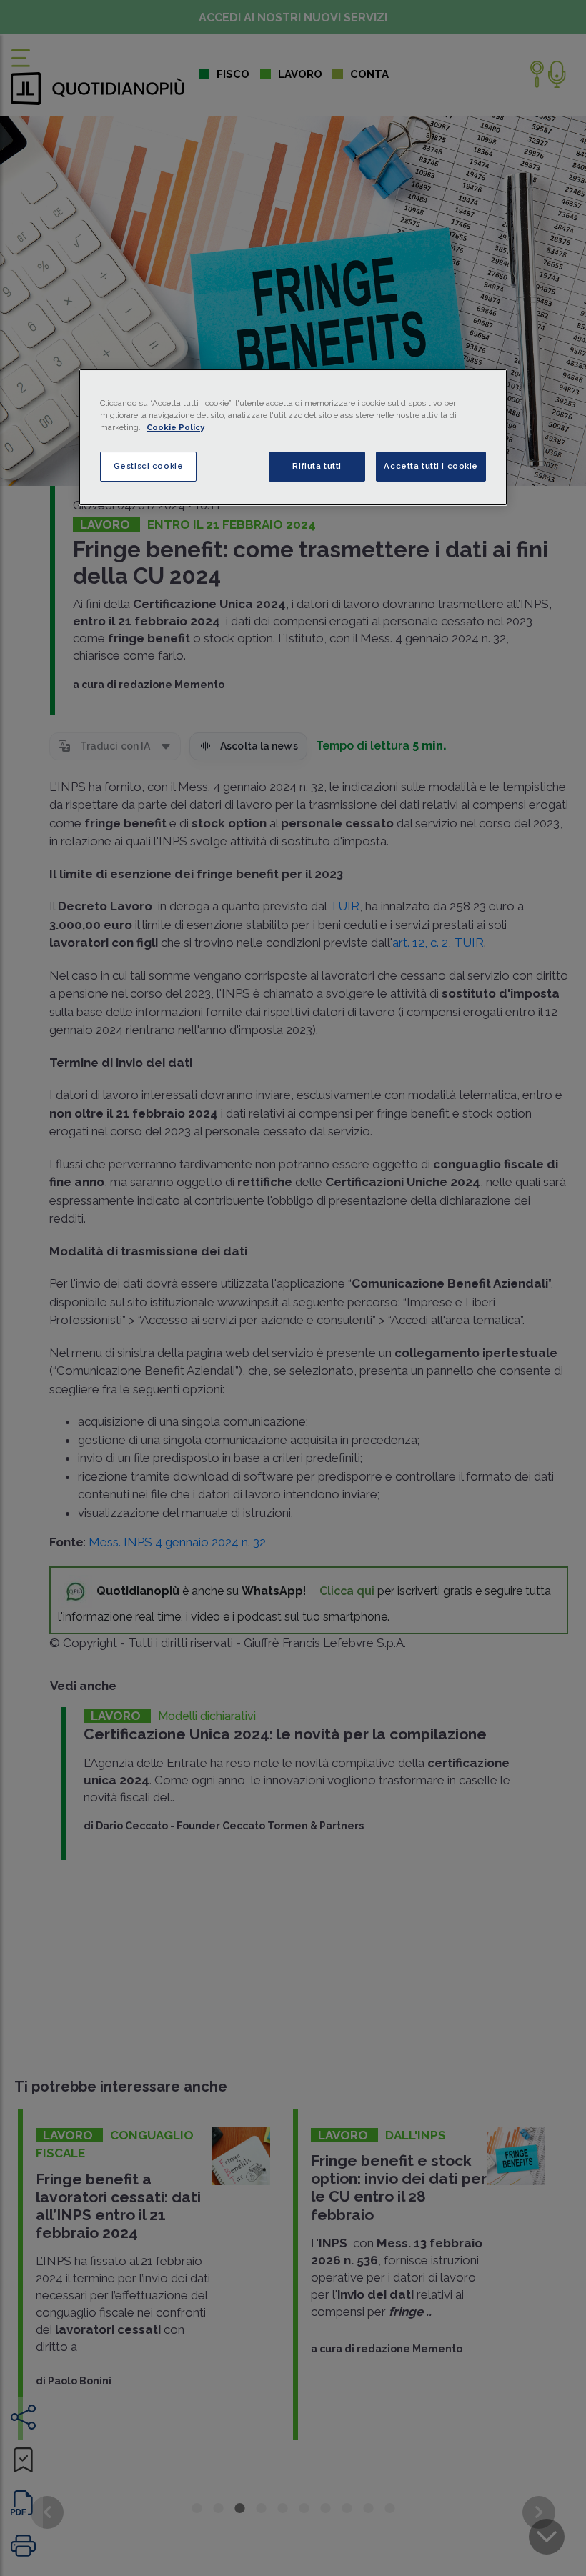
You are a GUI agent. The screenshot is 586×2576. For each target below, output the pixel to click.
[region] (293, 437)
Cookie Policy (175, 427)
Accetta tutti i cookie (431, 466)
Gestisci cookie (149, 466)
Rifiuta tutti (317, 466)
